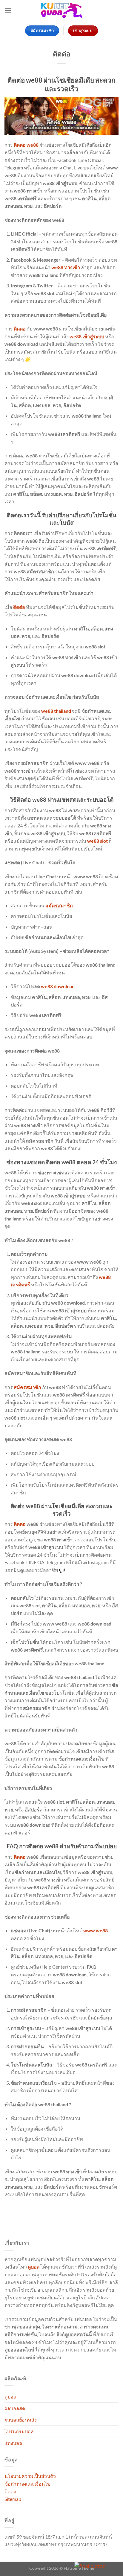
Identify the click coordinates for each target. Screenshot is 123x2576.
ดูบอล (10, 2397)
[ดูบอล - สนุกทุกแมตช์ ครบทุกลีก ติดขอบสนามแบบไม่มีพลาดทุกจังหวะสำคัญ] (61, 11)
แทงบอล (13, 2443)
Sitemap (13, 2499)
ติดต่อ (10, 2491)
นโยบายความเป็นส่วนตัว (30, 2476)
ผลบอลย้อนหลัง (21, 2420)
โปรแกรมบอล (19, 2431)
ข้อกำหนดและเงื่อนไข (27, 2484)
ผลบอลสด (15, 2408)
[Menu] (8, 10)
